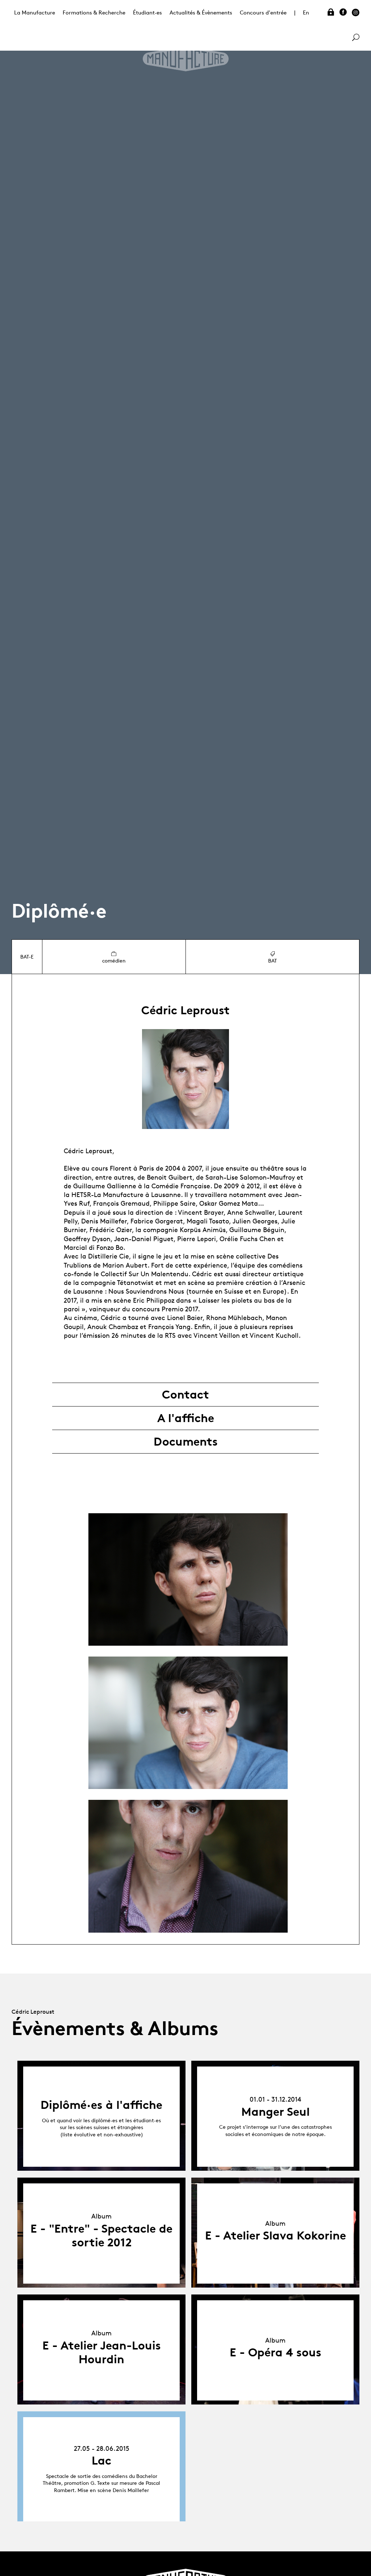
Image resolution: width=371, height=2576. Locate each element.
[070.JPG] (188, 1723)
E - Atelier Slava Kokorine (276, 2236)
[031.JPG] (188, 1866)
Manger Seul (276, 2112)
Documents (186, 1442)
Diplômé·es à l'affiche (101, 2105)
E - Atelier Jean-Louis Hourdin (102, 2352)
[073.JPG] (188, 1579)
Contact (185, 1395)
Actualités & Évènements (201, 12)
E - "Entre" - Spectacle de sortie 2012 (101, 2236)
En (306, 12)
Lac (101, 2461)
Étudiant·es (147, 12)
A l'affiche (186, 1418)
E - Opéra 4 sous (276, 2352)
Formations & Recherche (94, 12)
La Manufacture (35, 12)
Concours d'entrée (263, 12)
